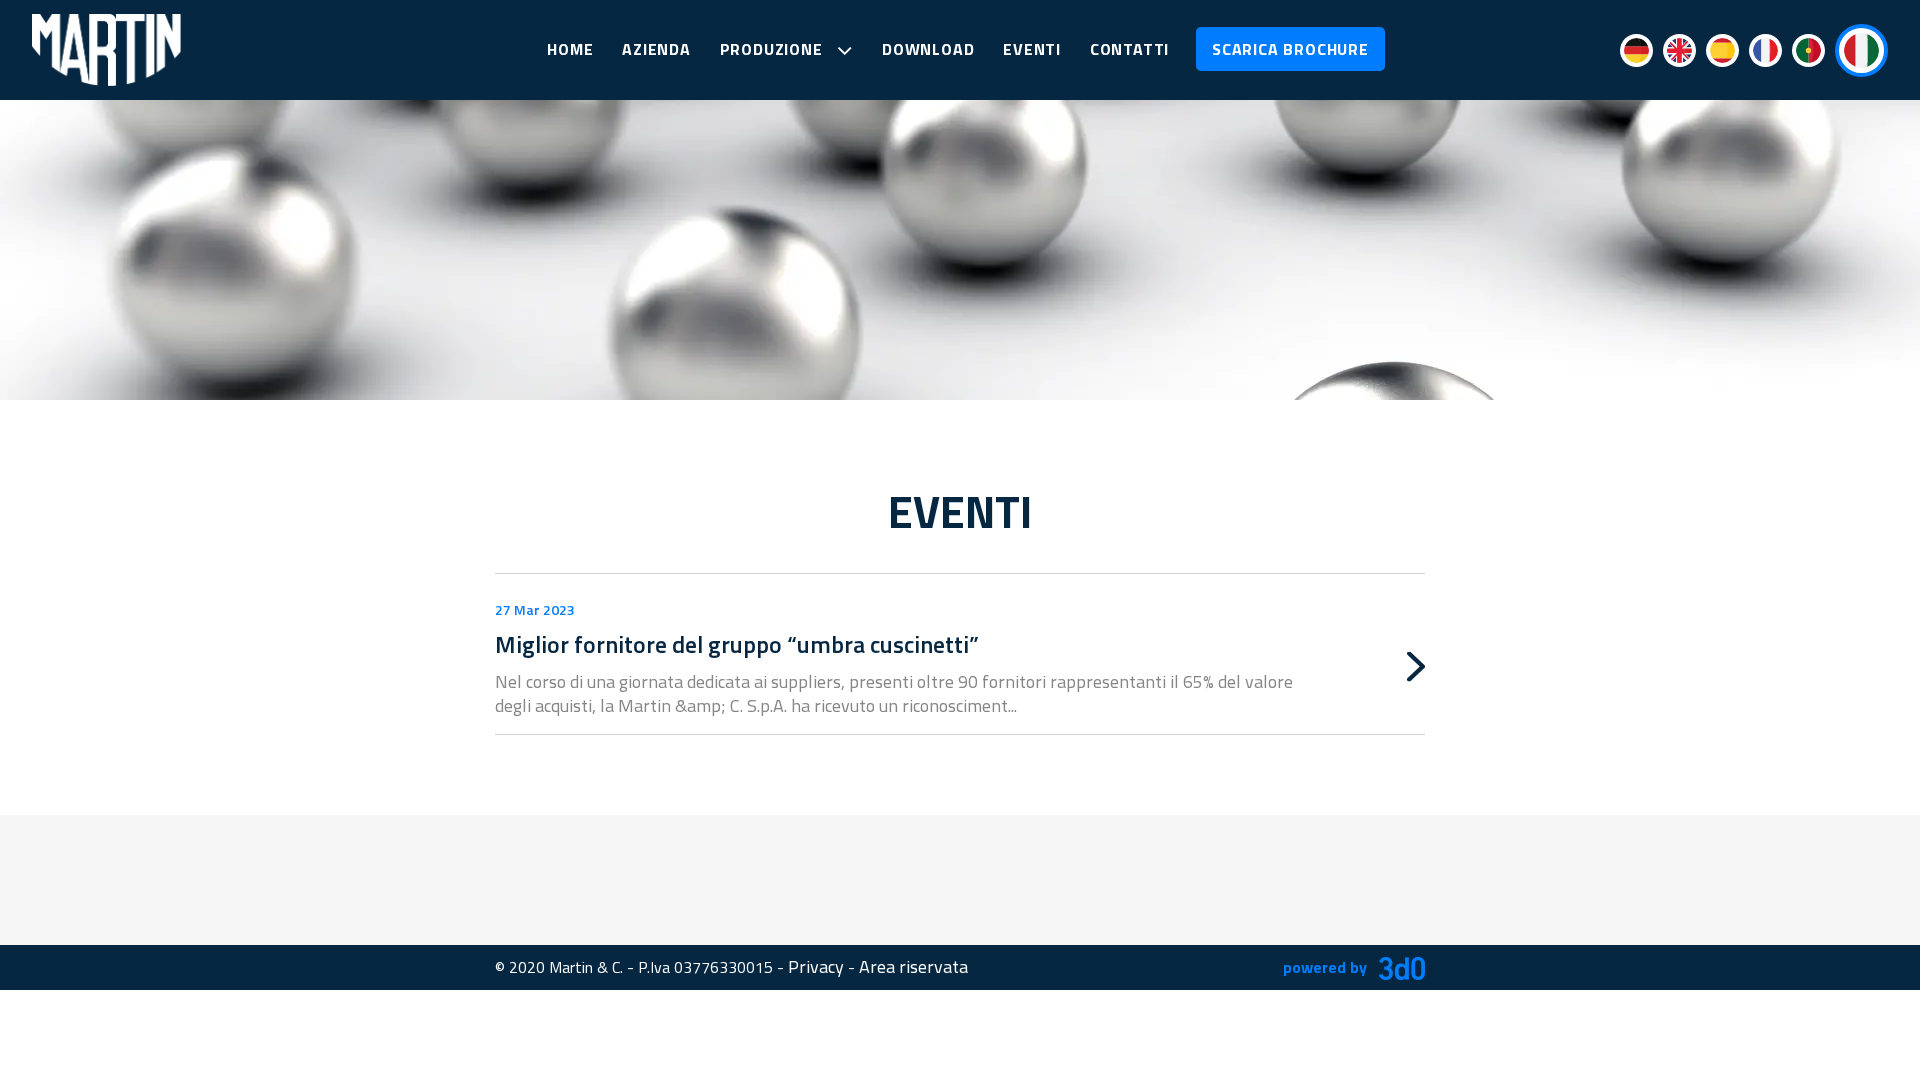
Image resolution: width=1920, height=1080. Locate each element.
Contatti (1129, 49)
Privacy (816, 966)
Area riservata (913, 966)
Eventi (1032, 49)
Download (928, 49)
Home (570, 49)
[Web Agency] (1398, 966)
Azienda (656, 49)
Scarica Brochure (1290, 49)
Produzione (774, 49)
